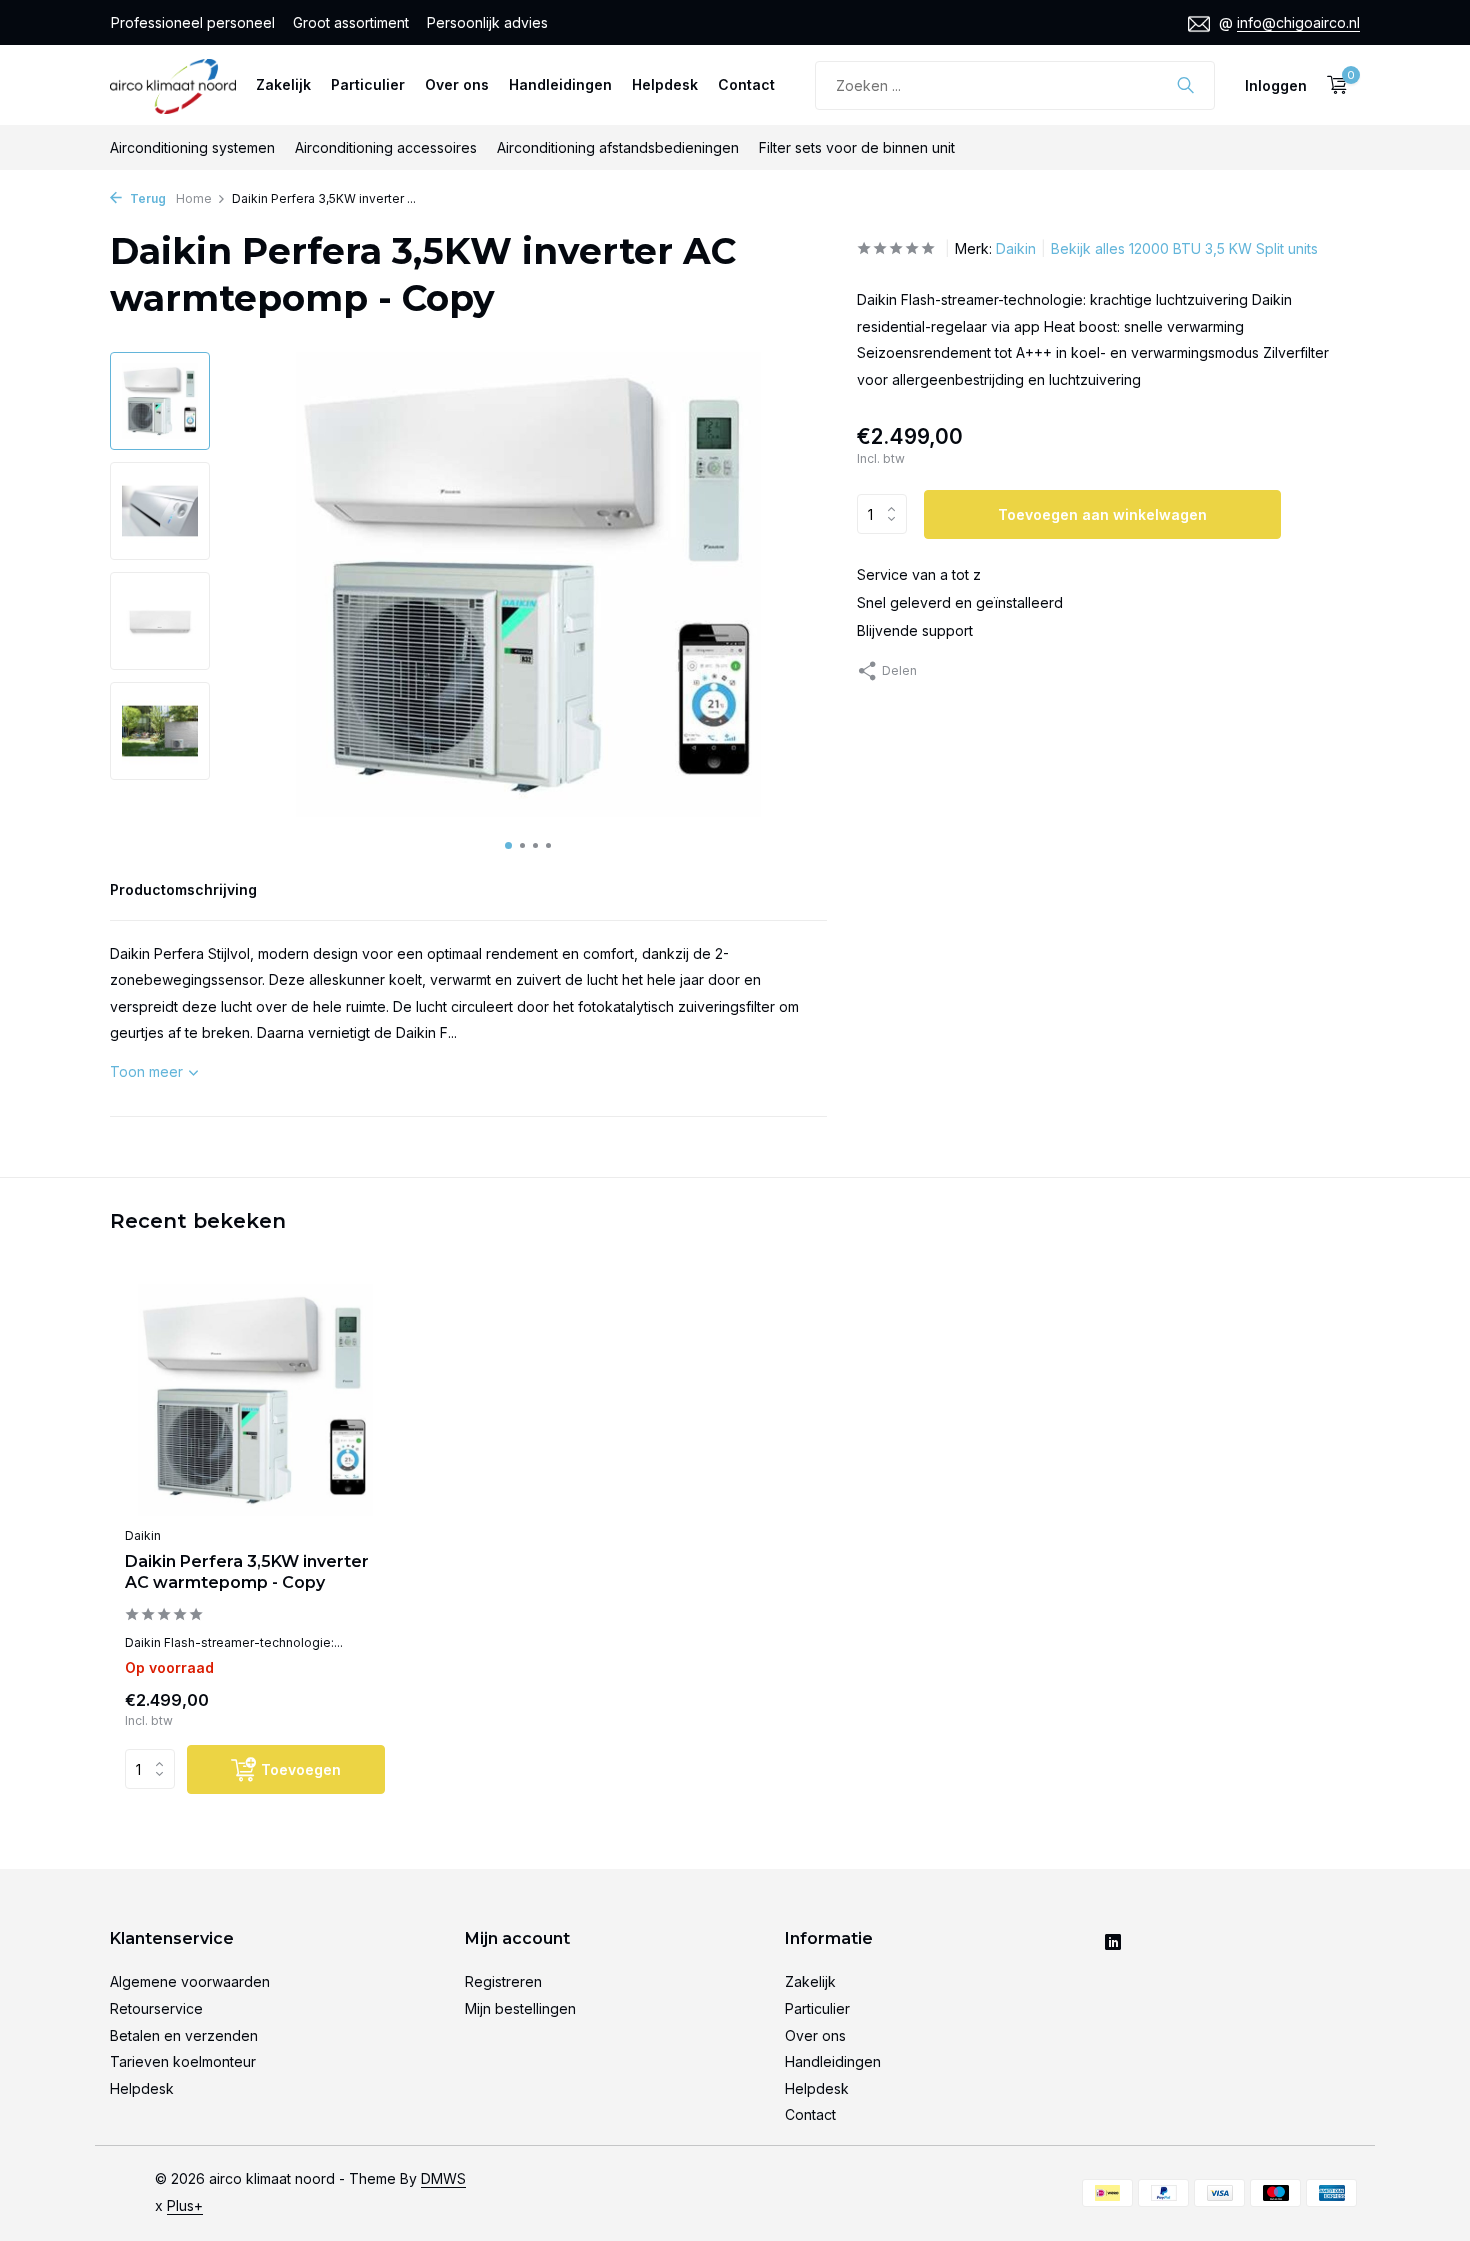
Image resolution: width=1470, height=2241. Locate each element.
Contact (746, 84)
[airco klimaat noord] (173, 85)
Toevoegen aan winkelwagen (1102, 513)
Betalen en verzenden (184, 2035)
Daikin (1016, 248)
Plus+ (185, 2205)
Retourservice (156, 2008)
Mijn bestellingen (520, 2008)
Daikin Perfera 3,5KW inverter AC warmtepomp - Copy (247, 1572)
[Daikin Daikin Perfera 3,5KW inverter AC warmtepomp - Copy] (255, 1400)
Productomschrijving (183, 889)
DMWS (443, 2178)
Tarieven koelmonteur (183, 2061)
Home (194, 198)
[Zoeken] (1185, 85)
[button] (508, 845)
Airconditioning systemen (192, 147)
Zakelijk (283, 84)
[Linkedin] (1113, 1944)
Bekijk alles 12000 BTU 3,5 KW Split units (1184, 248)
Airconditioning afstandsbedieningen (618, 147)
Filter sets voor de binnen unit (857, 147)
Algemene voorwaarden (190, 1981)
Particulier (368, 84)
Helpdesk (665, 84)
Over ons (457, 84)
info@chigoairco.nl (1298, 22)
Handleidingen (560, 84)
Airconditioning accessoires (386, 147)
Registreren (503, 1981)
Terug (146, 198)
